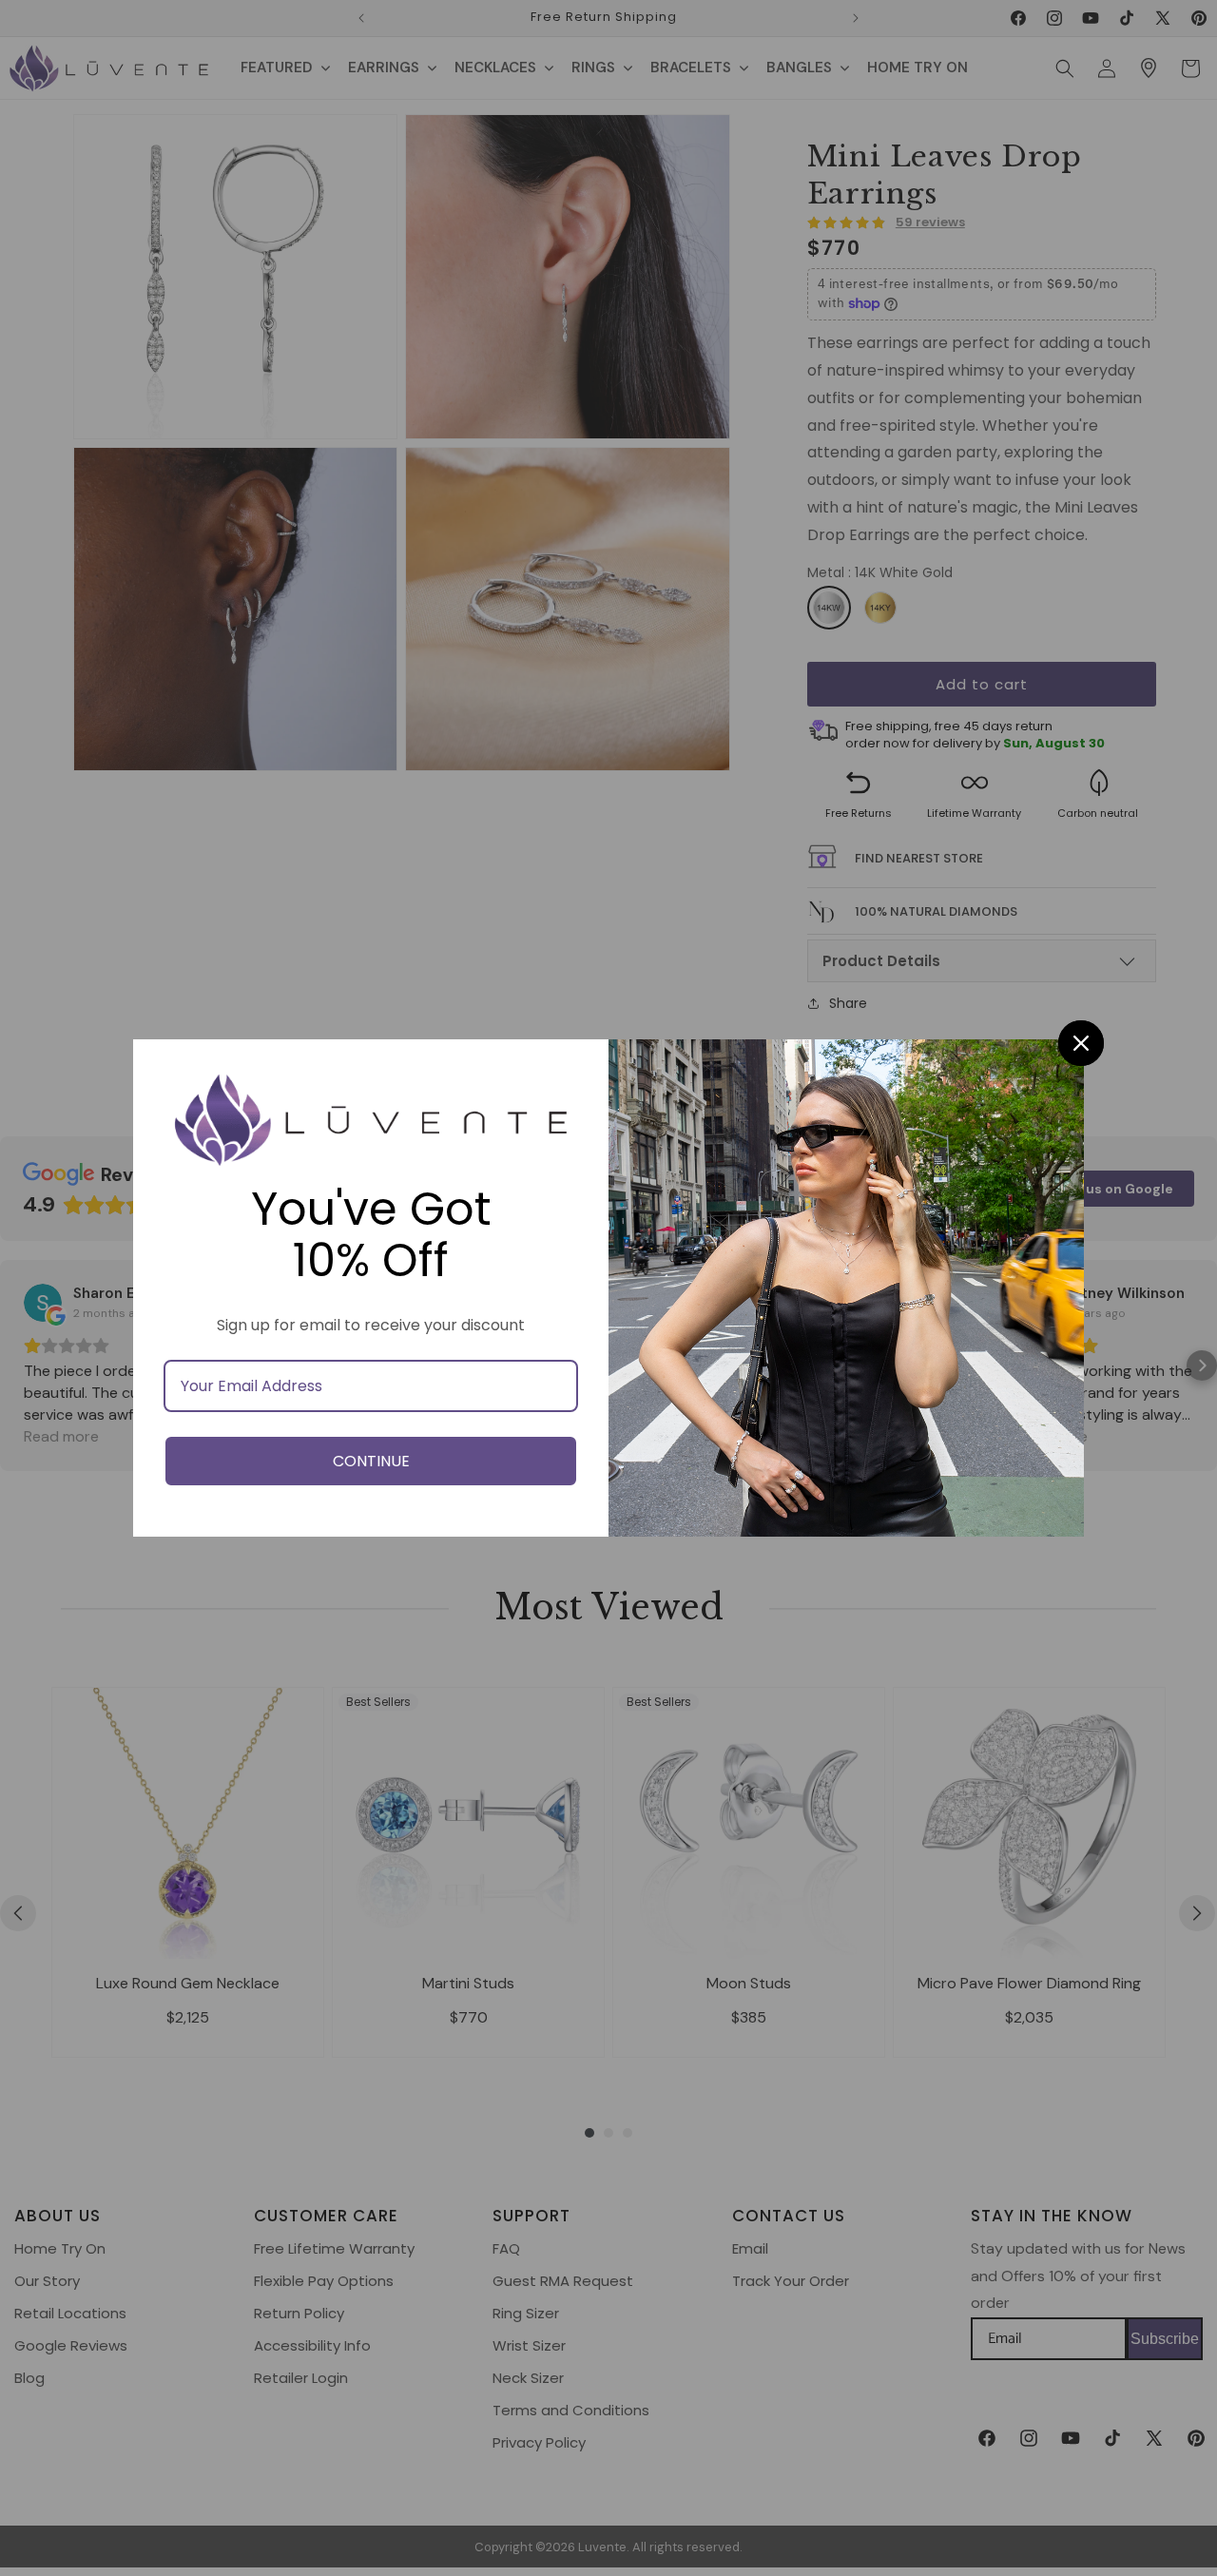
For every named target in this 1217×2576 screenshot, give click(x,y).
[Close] (1081, 1043)
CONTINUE (371, 1461)
